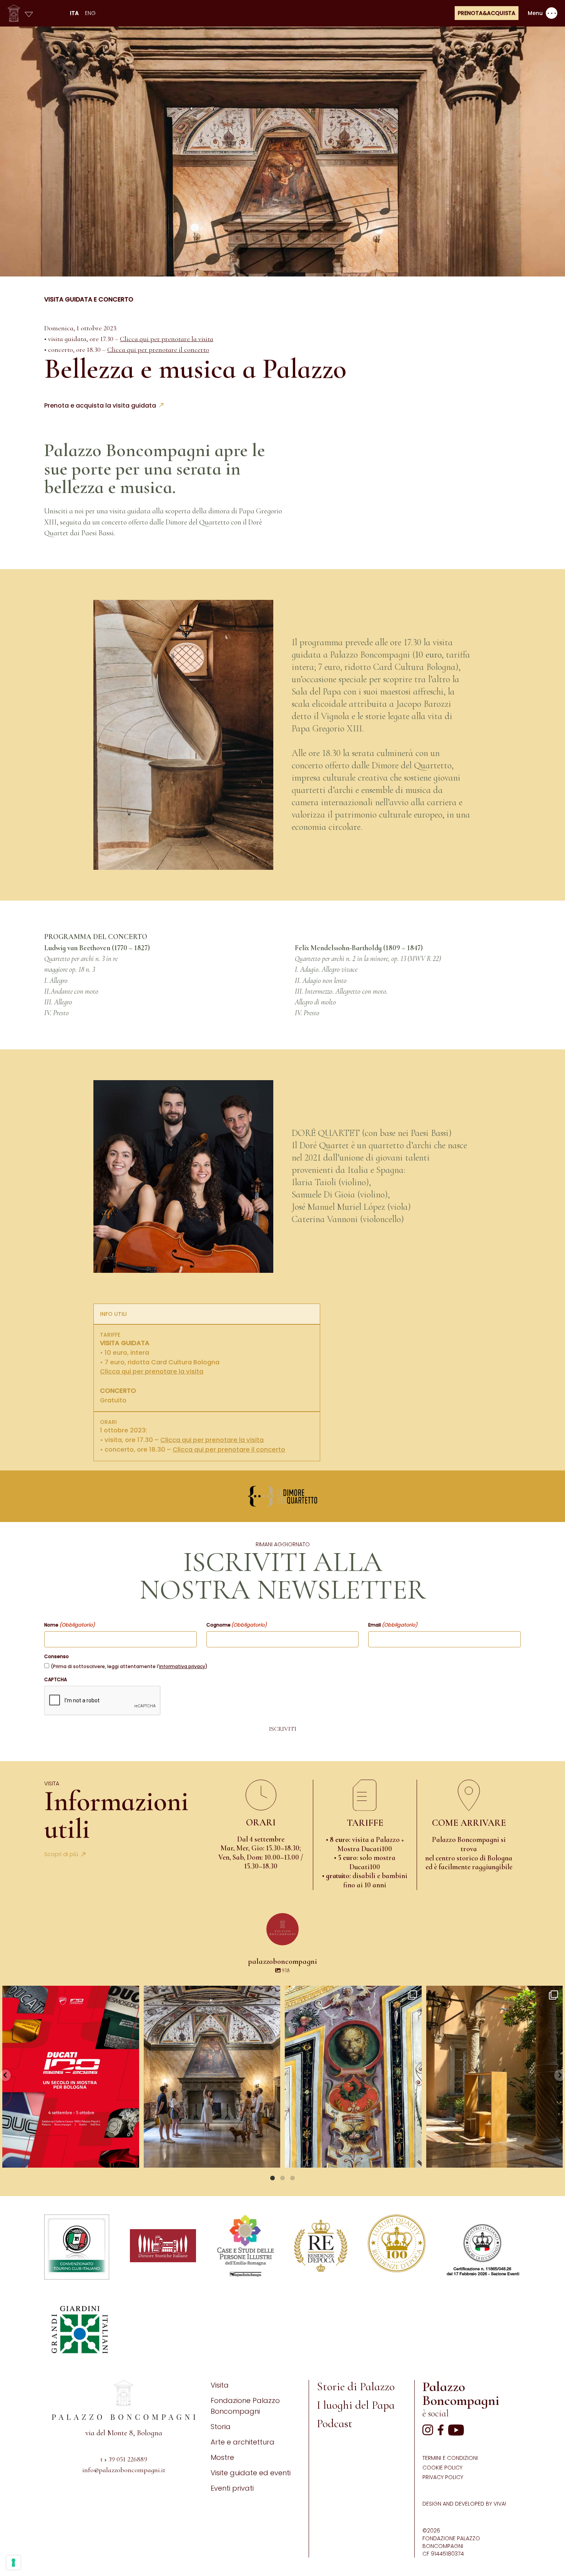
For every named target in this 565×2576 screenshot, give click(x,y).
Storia (221, 2427)
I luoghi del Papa (356, 2405)
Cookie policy (442, 2468)
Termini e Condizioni (450, 2458)
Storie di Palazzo (356, 2387)
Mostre (222, 2457)
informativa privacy (182, 1666)
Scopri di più (61, 1854)
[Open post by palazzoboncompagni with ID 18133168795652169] (495, 2077)
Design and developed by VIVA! (464, 2504)
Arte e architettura (243, 2442)
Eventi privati (232, 2488)
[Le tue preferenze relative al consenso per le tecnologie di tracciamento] (13, 2563)
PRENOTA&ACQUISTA (487, 13)
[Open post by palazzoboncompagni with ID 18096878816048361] (71, 2077)
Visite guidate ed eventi (251, 2473)
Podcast (335, 2424)
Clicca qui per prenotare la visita (167, 339)
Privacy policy (443, 2477)
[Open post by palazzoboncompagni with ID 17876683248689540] (353, 2077)
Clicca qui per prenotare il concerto (158, 350)
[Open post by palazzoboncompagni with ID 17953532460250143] (212, 2077)
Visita (220, 2385)
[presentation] (103, 1701)
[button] (5, 2075)
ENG (90, 13)
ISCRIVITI (283, 1729)
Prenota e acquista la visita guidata (100, 405)
